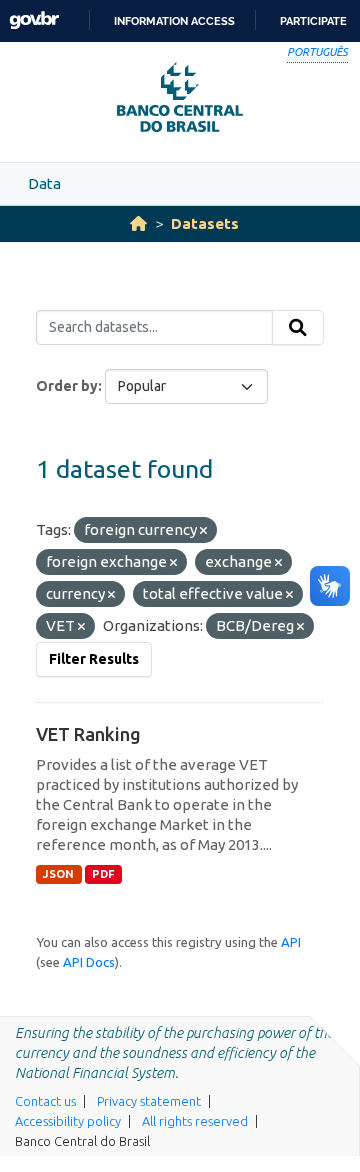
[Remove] (203, 531)
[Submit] (298, 328)
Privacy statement (149, 1101)
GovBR (34, 20)
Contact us (45, 1101)
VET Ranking (88, 734)
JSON (58, 874)
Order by (67, 386)
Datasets (205, 223)
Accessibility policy (68, 1121)
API (291, 942)
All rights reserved (195, 1121)
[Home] (138, 223)
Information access (174, 21)
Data (44, 183)
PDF (103, 874)
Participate (313, 21)
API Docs (89, 962)
